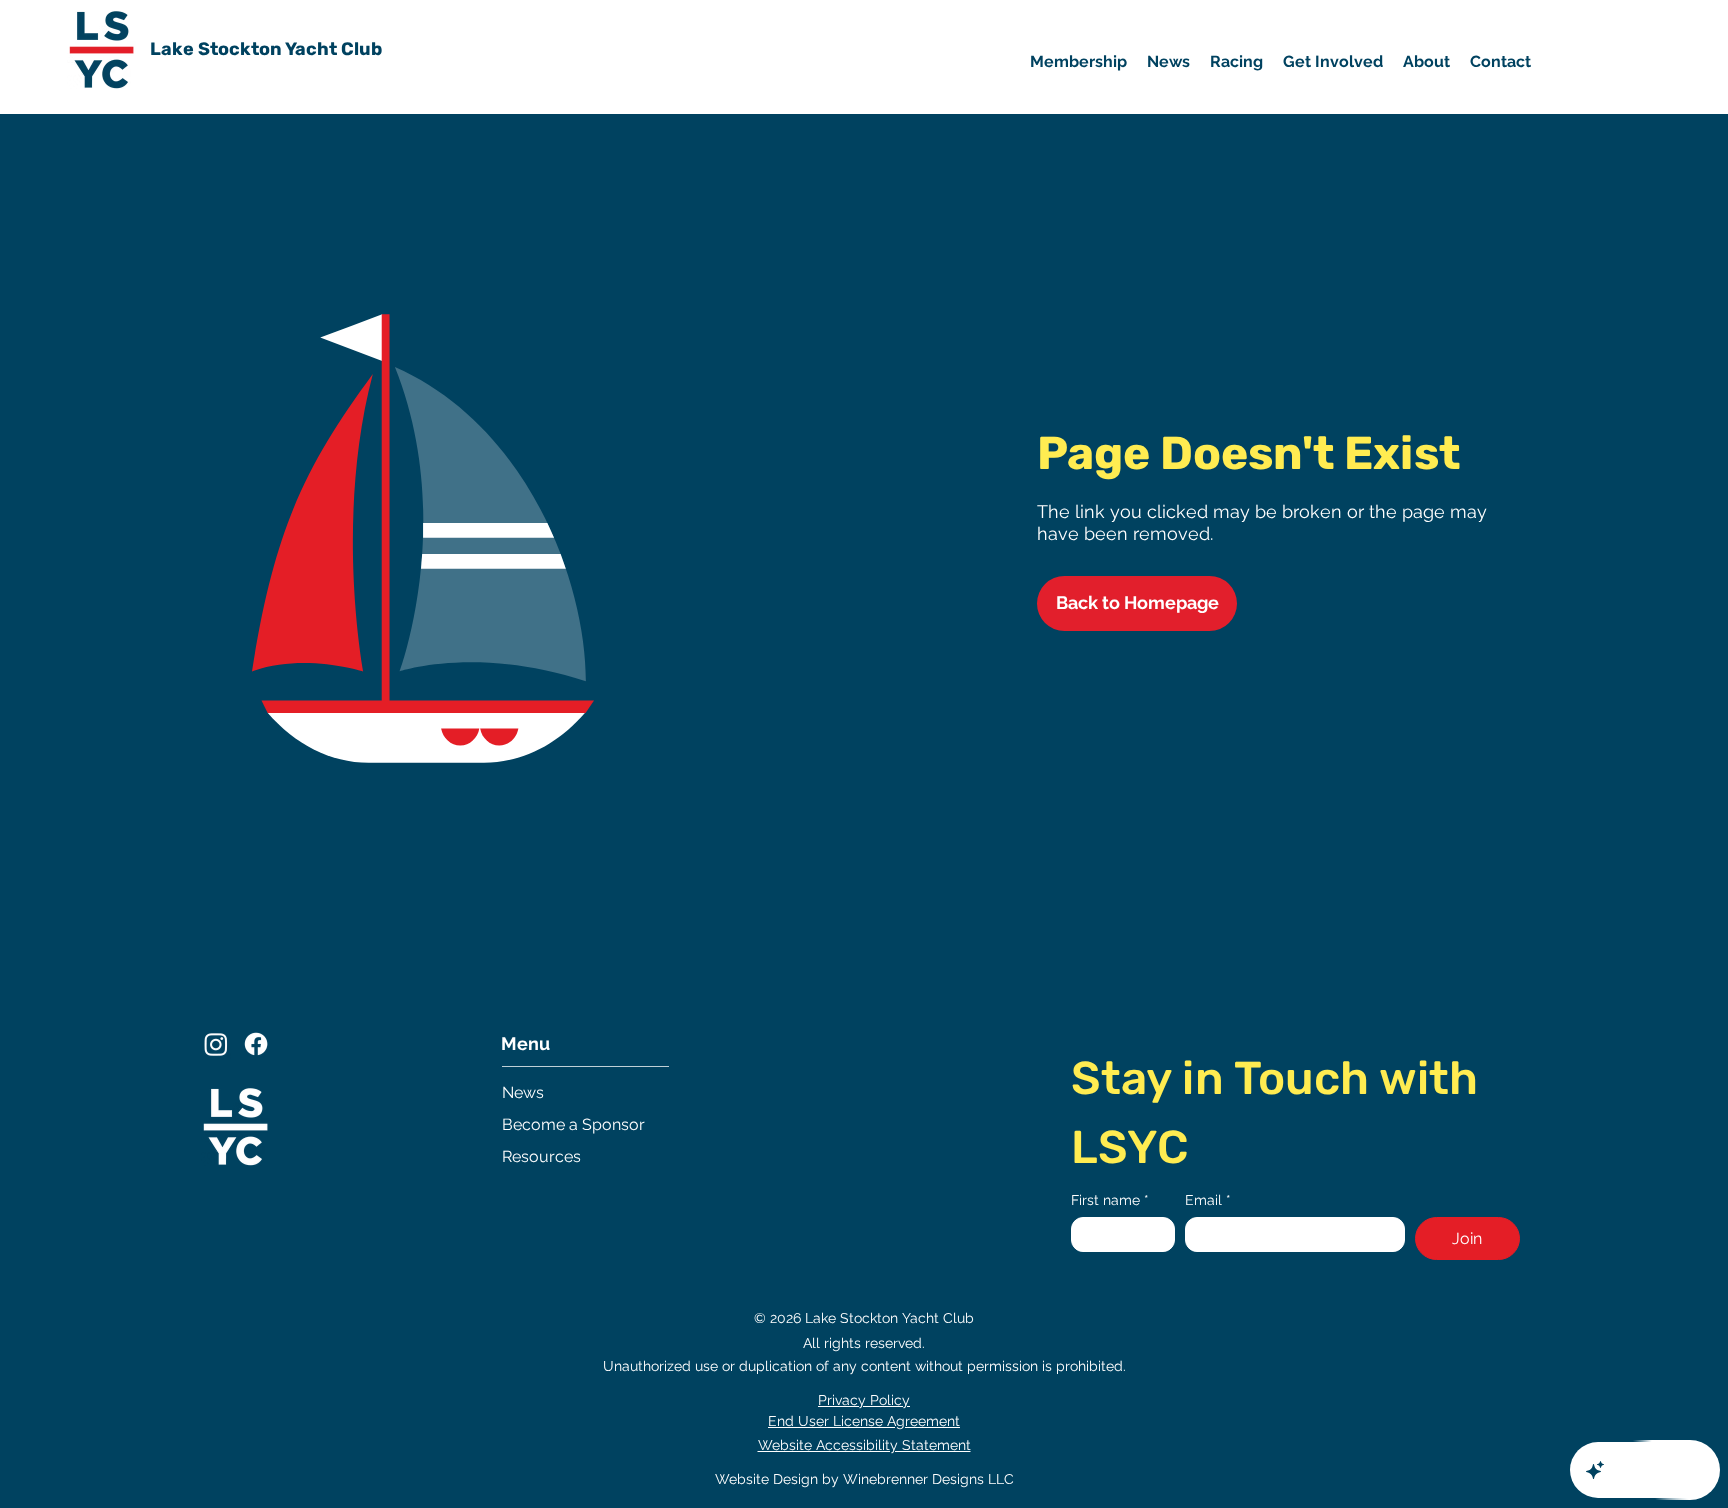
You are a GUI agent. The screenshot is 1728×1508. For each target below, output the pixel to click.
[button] (1333, 62)
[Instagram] (216, 1044)
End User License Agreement (864, 1421)
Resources (541, 1156)
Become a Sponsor (573, 1124)
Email (1208, 1200)
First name (1110, 1200)
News (523, 1092)
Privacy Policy (864, 1400)
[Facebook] (256, 1044)
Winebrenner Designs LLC (928, 1479)
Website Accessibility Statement (864, 1445)
